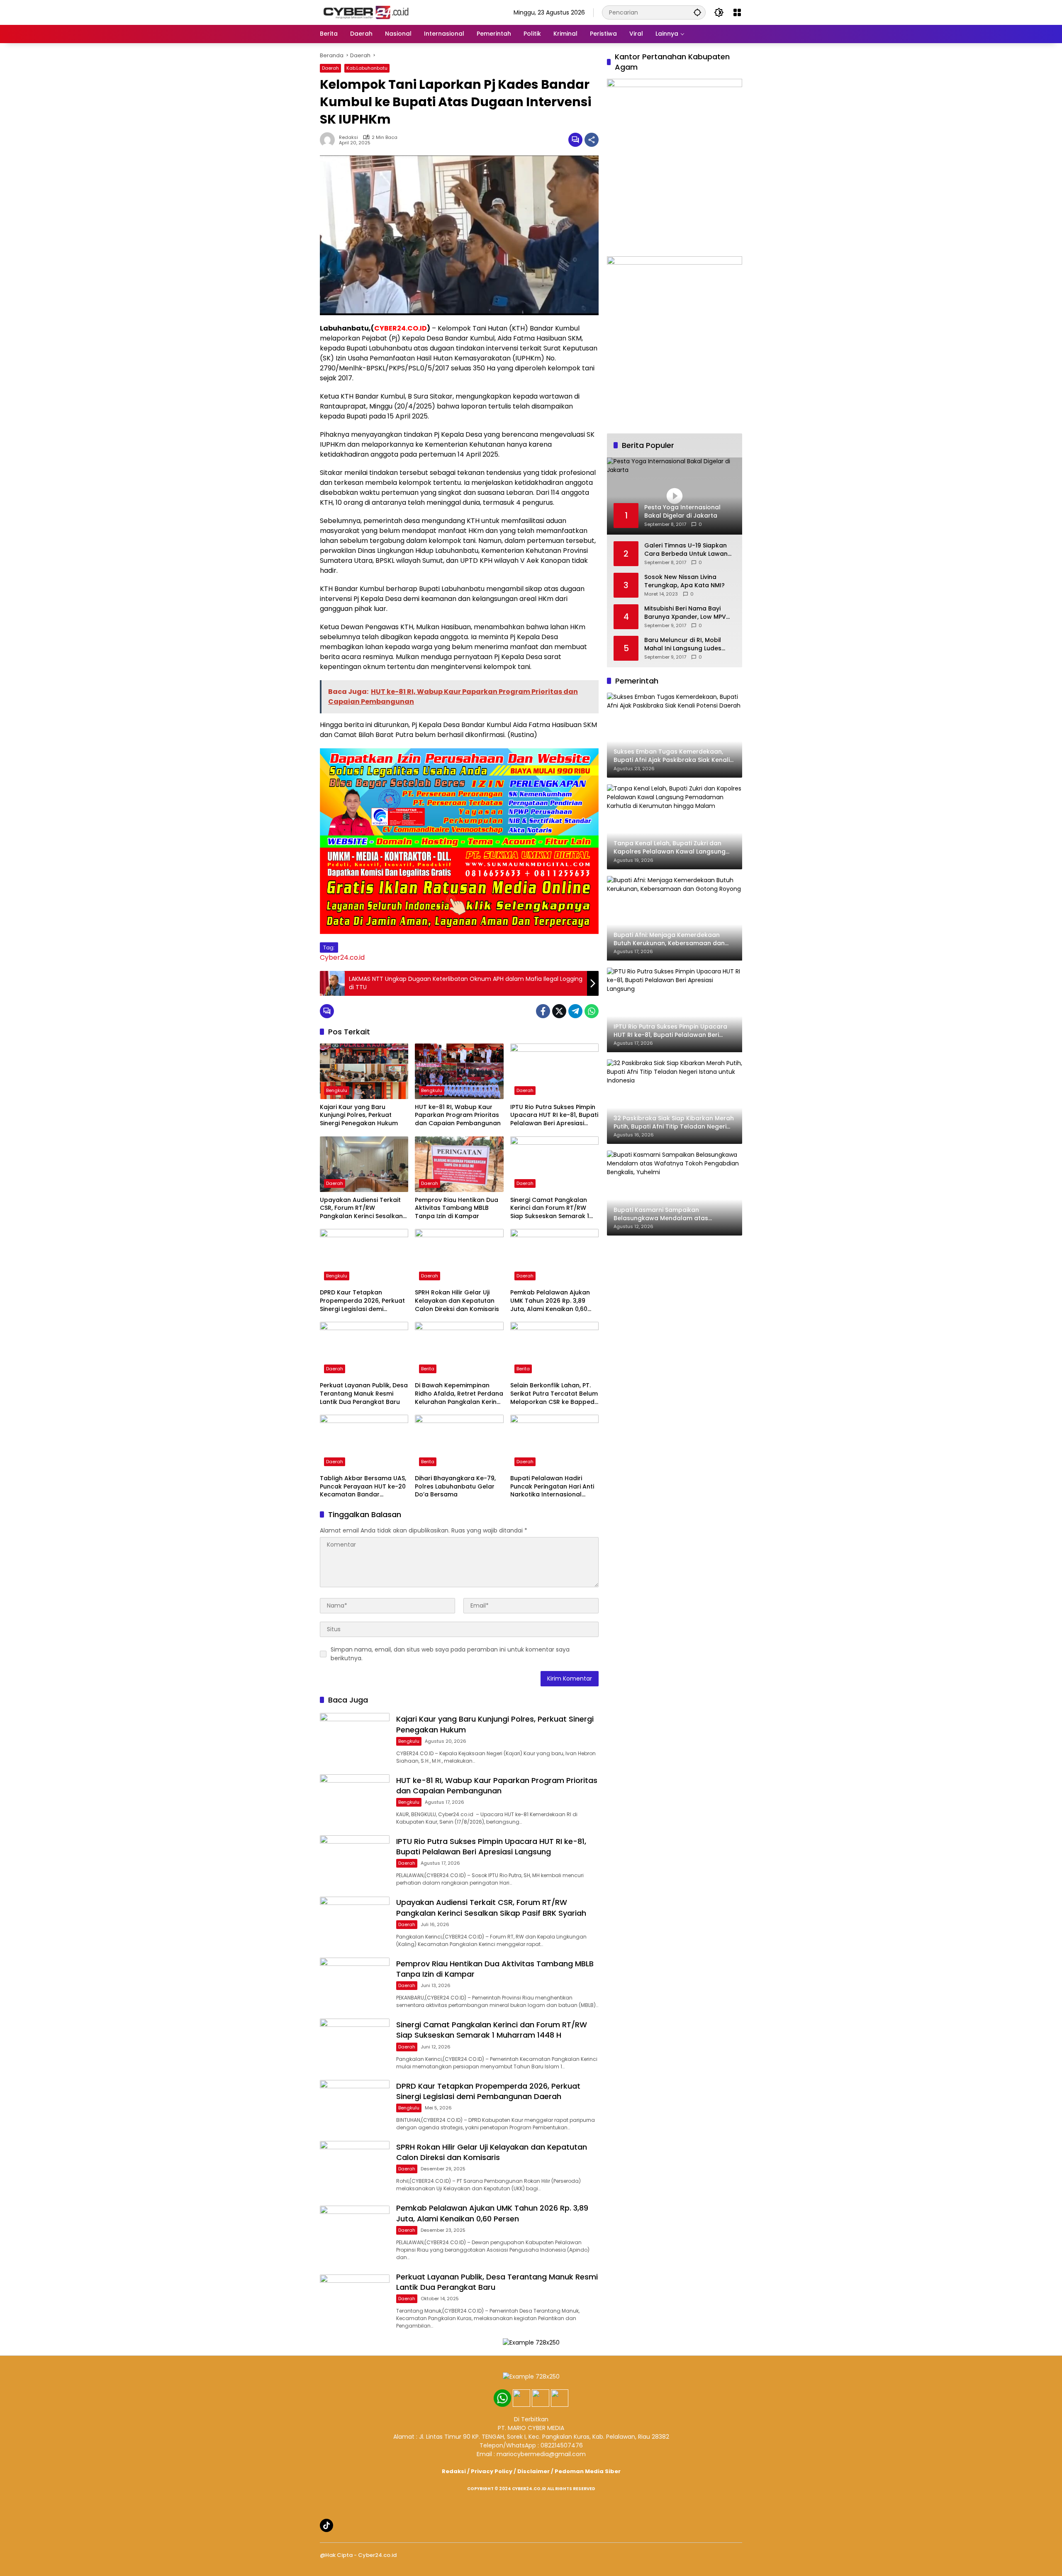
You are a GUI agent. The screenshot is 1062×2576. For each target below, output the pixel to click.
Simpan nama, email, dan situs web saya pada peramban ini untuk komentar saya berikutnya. (450, 1654)
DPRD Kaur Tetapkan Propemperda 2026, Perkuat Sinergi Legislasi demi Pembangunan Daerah (362, 1301)
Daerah (330, 68)
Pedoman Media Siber (588, 2471)
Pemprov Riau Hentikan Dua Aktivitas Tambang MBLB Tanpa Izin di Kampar (457, 1208)
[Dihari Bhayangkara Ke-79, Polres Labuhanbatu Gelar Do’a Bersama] (459, 1442)
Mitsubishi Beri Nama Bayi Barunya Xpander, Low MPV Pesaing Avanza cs (685, 613)
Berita (428, 1369)
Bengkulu (337, 1090)
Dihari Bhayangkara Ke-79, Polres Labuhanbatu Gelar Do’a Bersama (455, 1486)
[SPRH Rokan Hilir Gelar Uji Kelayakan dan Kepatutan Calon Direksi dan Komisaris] (459, 1257)
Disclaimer (533, 2471)
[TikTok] (326, 2525)
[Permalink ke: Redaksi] (329, 140)
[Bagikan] (592, 140)
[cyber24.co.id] (365, 12)
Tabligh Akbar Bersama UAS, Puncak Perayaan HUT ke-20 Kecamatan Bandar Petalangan (363, 1487)
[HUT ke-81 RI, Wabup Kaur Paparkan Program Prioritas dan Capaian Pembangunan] (459, 1071)
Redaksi (348, 137)
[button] (697, 12)
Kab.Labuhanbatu (367, 68)
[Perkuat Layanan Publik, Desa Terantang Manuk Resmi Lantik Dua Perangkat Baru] (364, 1350)
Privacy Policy (492, 2471)
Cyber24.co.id (342, 957)
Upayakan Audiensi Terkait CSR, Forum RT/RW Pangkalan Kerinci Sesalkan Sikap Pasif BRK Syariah (361, 1208)
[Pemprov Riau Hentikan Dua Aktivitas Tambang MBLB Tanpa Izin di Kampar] (459, 1164)
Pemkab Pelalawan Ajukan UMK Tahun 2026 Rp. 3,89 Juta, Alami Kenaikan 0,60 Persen (550, 1301)
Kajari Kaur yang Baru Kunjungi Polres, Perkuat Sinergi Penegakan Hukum (359, 1115)
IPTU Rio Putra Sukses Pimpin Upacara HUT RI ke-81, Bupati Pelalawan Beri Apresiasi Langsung (554, 1115)
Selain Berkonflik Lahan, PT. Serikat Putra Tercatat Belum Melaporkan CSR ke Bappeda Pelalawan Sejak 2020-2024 (554, 1394)
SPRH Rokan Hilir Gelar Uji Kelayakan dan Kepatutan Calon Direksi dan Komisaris (457, 1301)
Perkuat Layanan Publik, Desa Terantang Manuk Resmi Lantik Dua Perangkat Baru (364, 1394)
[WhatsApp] (592, 1011)
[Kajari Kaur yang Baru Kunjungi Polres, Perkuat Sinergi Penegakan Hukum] (364, 1071)
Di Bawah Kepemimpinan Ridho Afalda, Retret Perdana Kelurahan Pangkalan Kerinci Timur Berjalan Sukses (459, 1394)
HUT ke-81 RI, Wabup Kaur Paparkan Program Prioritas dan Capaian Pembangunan (458, 1115)
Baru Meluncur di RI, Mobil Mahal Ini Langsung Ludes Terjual (683, 644)
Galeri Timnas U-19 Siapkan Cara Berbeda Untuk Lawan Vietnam (686, 550)
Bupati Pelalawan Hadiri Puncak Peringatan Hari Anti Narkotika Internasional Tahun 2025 (552, 1487)
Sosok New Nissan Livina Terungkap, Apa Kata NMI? (684, 581)
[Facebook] (543, 1011)
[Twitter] (559, 1011)
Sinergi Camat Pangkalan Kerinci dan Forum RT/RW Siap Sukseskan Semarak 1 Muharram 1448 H (550, 1208)
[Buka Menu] (737, 12)
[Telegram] (575, 1011)
